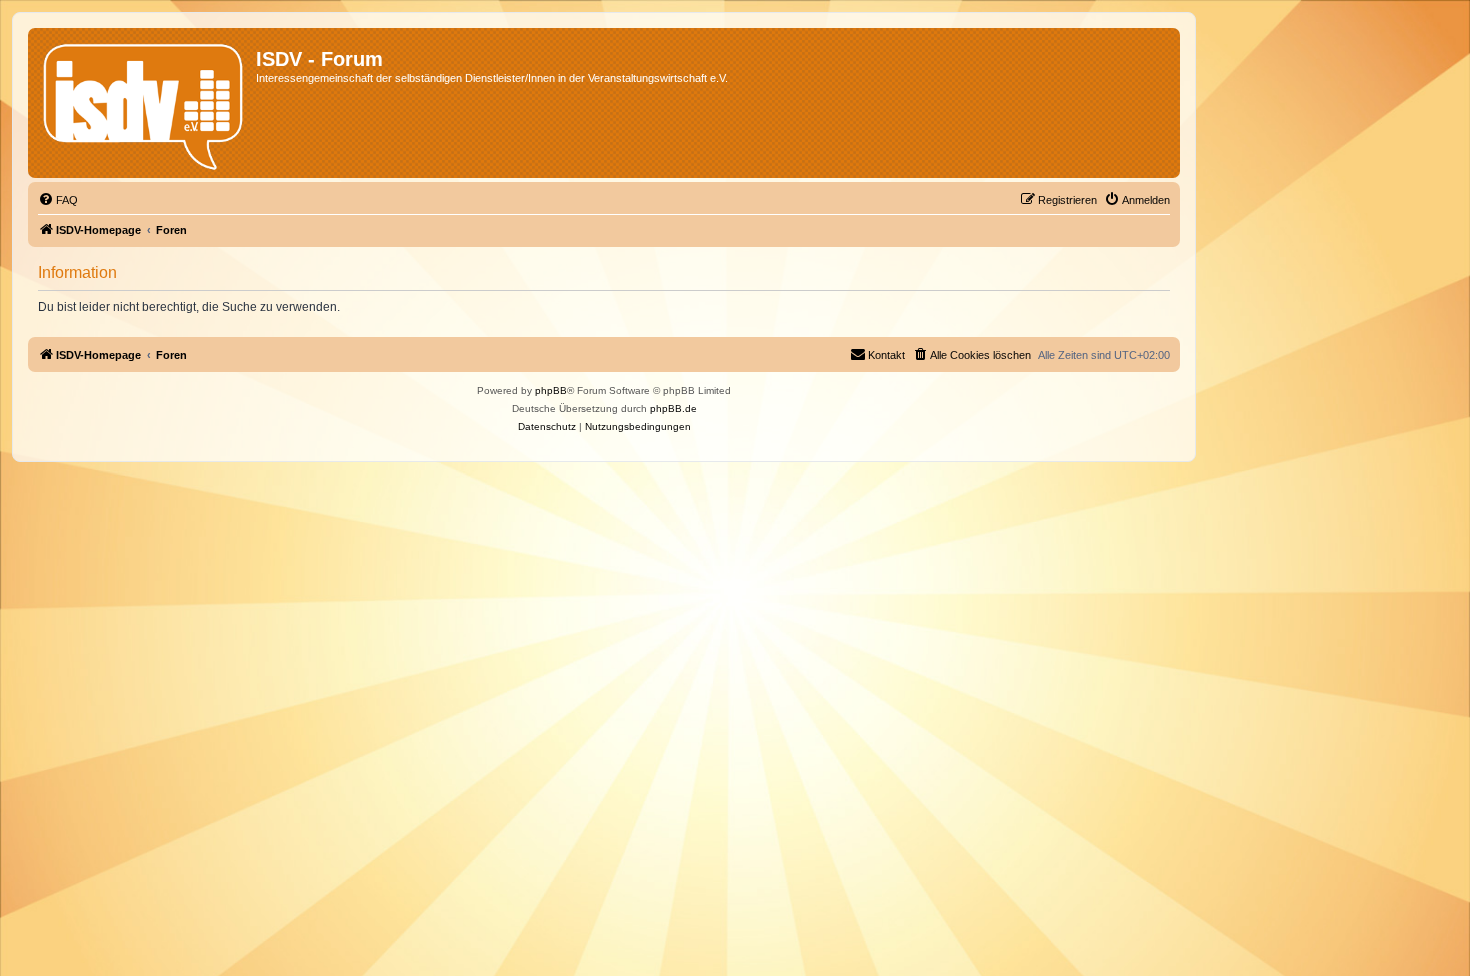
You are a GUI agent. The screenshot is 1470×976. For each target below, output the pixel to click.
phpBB (551, 390)
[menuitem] (58, 200)
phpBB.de (673, 408)
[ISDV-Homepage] (144, 103)
